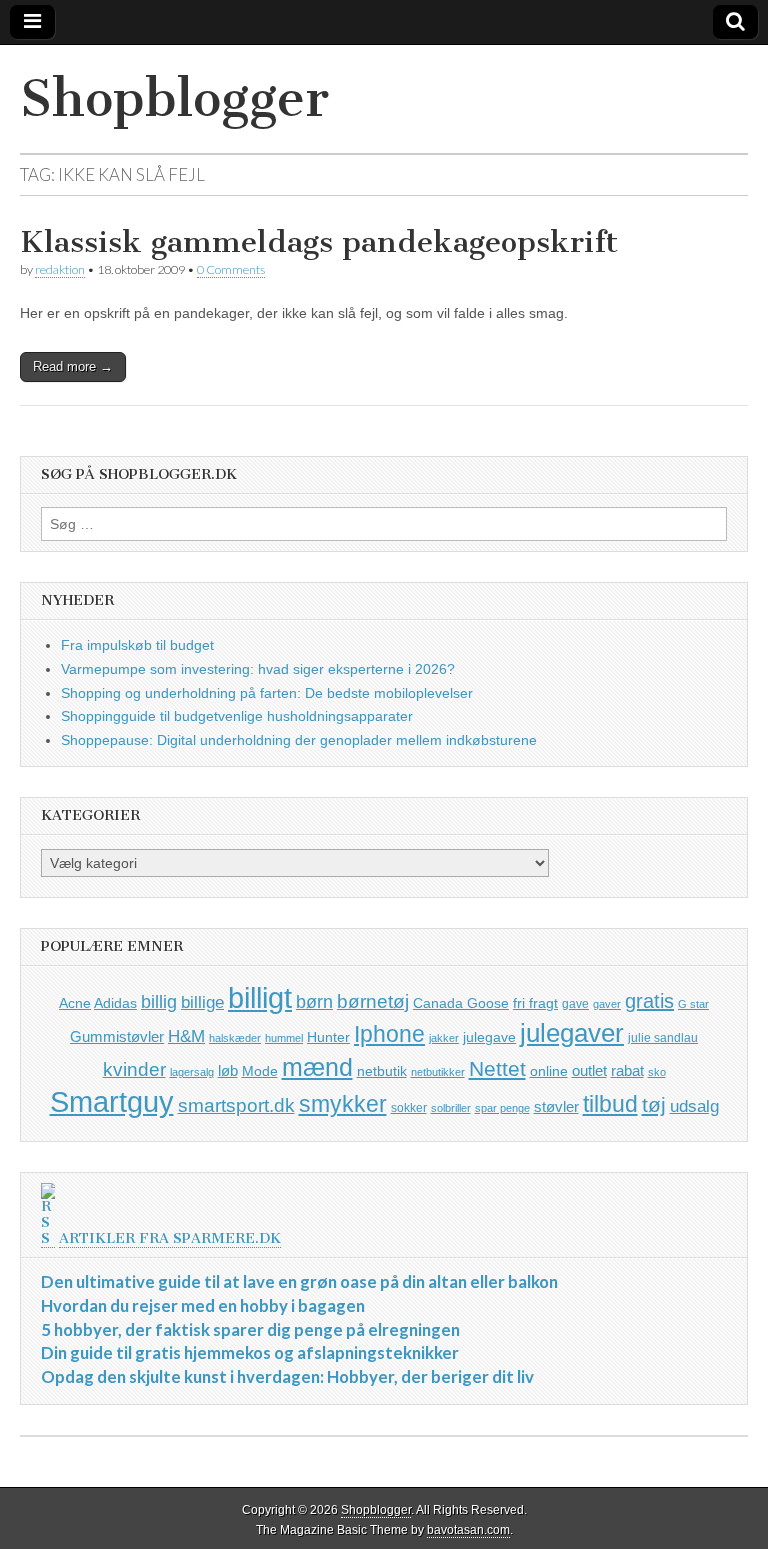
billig (159, 1002)
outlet (589, 1070)
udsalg (694, 1106)
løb (228, 1070)
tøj (654, 1104)
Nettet (497, 1068)
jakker (444, 1038)
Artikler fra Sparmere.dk (170, 1238)
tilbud (610, 1104)
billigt (260, 997)
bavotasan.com (468, 1530)
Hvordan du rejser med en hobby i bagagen (203, 1305)
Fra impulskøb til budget (137, 645)
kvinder (134, 1069)
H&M (186, 1036)
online (549, 1071)
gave (575, 1004)
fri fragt (535, 1003)
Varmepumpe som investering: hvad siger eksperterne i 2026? (258, 669)
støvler (556, 1106)
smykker (343, 1104)
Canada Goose (461, 1003)
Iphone (389, 1034)
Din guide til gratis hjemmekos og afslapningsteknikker (250, 1352)
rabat (627, 1070)
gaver (607, 1004)
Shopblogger (174, 98)
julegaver (572, 1033)
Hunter (328, 1037)
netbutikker (438, 1072)
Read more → (73, 366)
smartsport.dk (236, 1105)
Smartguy (112, 1102)
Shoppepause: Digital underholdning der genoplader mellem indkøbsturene (299, 740)
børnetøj (373, 1001)
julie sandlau (663, 1038)
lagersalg (192, 1072)
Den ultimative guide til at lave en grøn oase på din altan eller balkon (299, 1281)
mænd (317, 1067)
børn (314, 1002)
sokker (409, 1108)
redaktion (60, 269)
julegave (489, 1037)
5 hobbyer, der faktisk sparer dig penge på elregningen (250, 1329)
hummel (284, 1038)
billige (202, 1002)
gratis (649, 1001)
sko (657, 1072)
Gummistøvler (117, 1036)
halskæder (235, 1038)
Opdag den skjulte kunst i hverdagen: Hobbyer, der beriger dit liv (287, 1376)
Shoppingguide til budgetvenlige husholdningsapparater (237, 716)
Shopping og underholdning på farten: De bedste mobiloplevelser (267, 693)
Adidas (115, 1003)
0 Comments (231, 269)
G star (693, 1004)
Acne (75, 1003)
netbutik (382, 1071)
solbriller (451, 1108)
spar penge (502, 1108)
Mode (260, 1071)
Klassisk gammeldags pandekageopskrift (319, 242)
